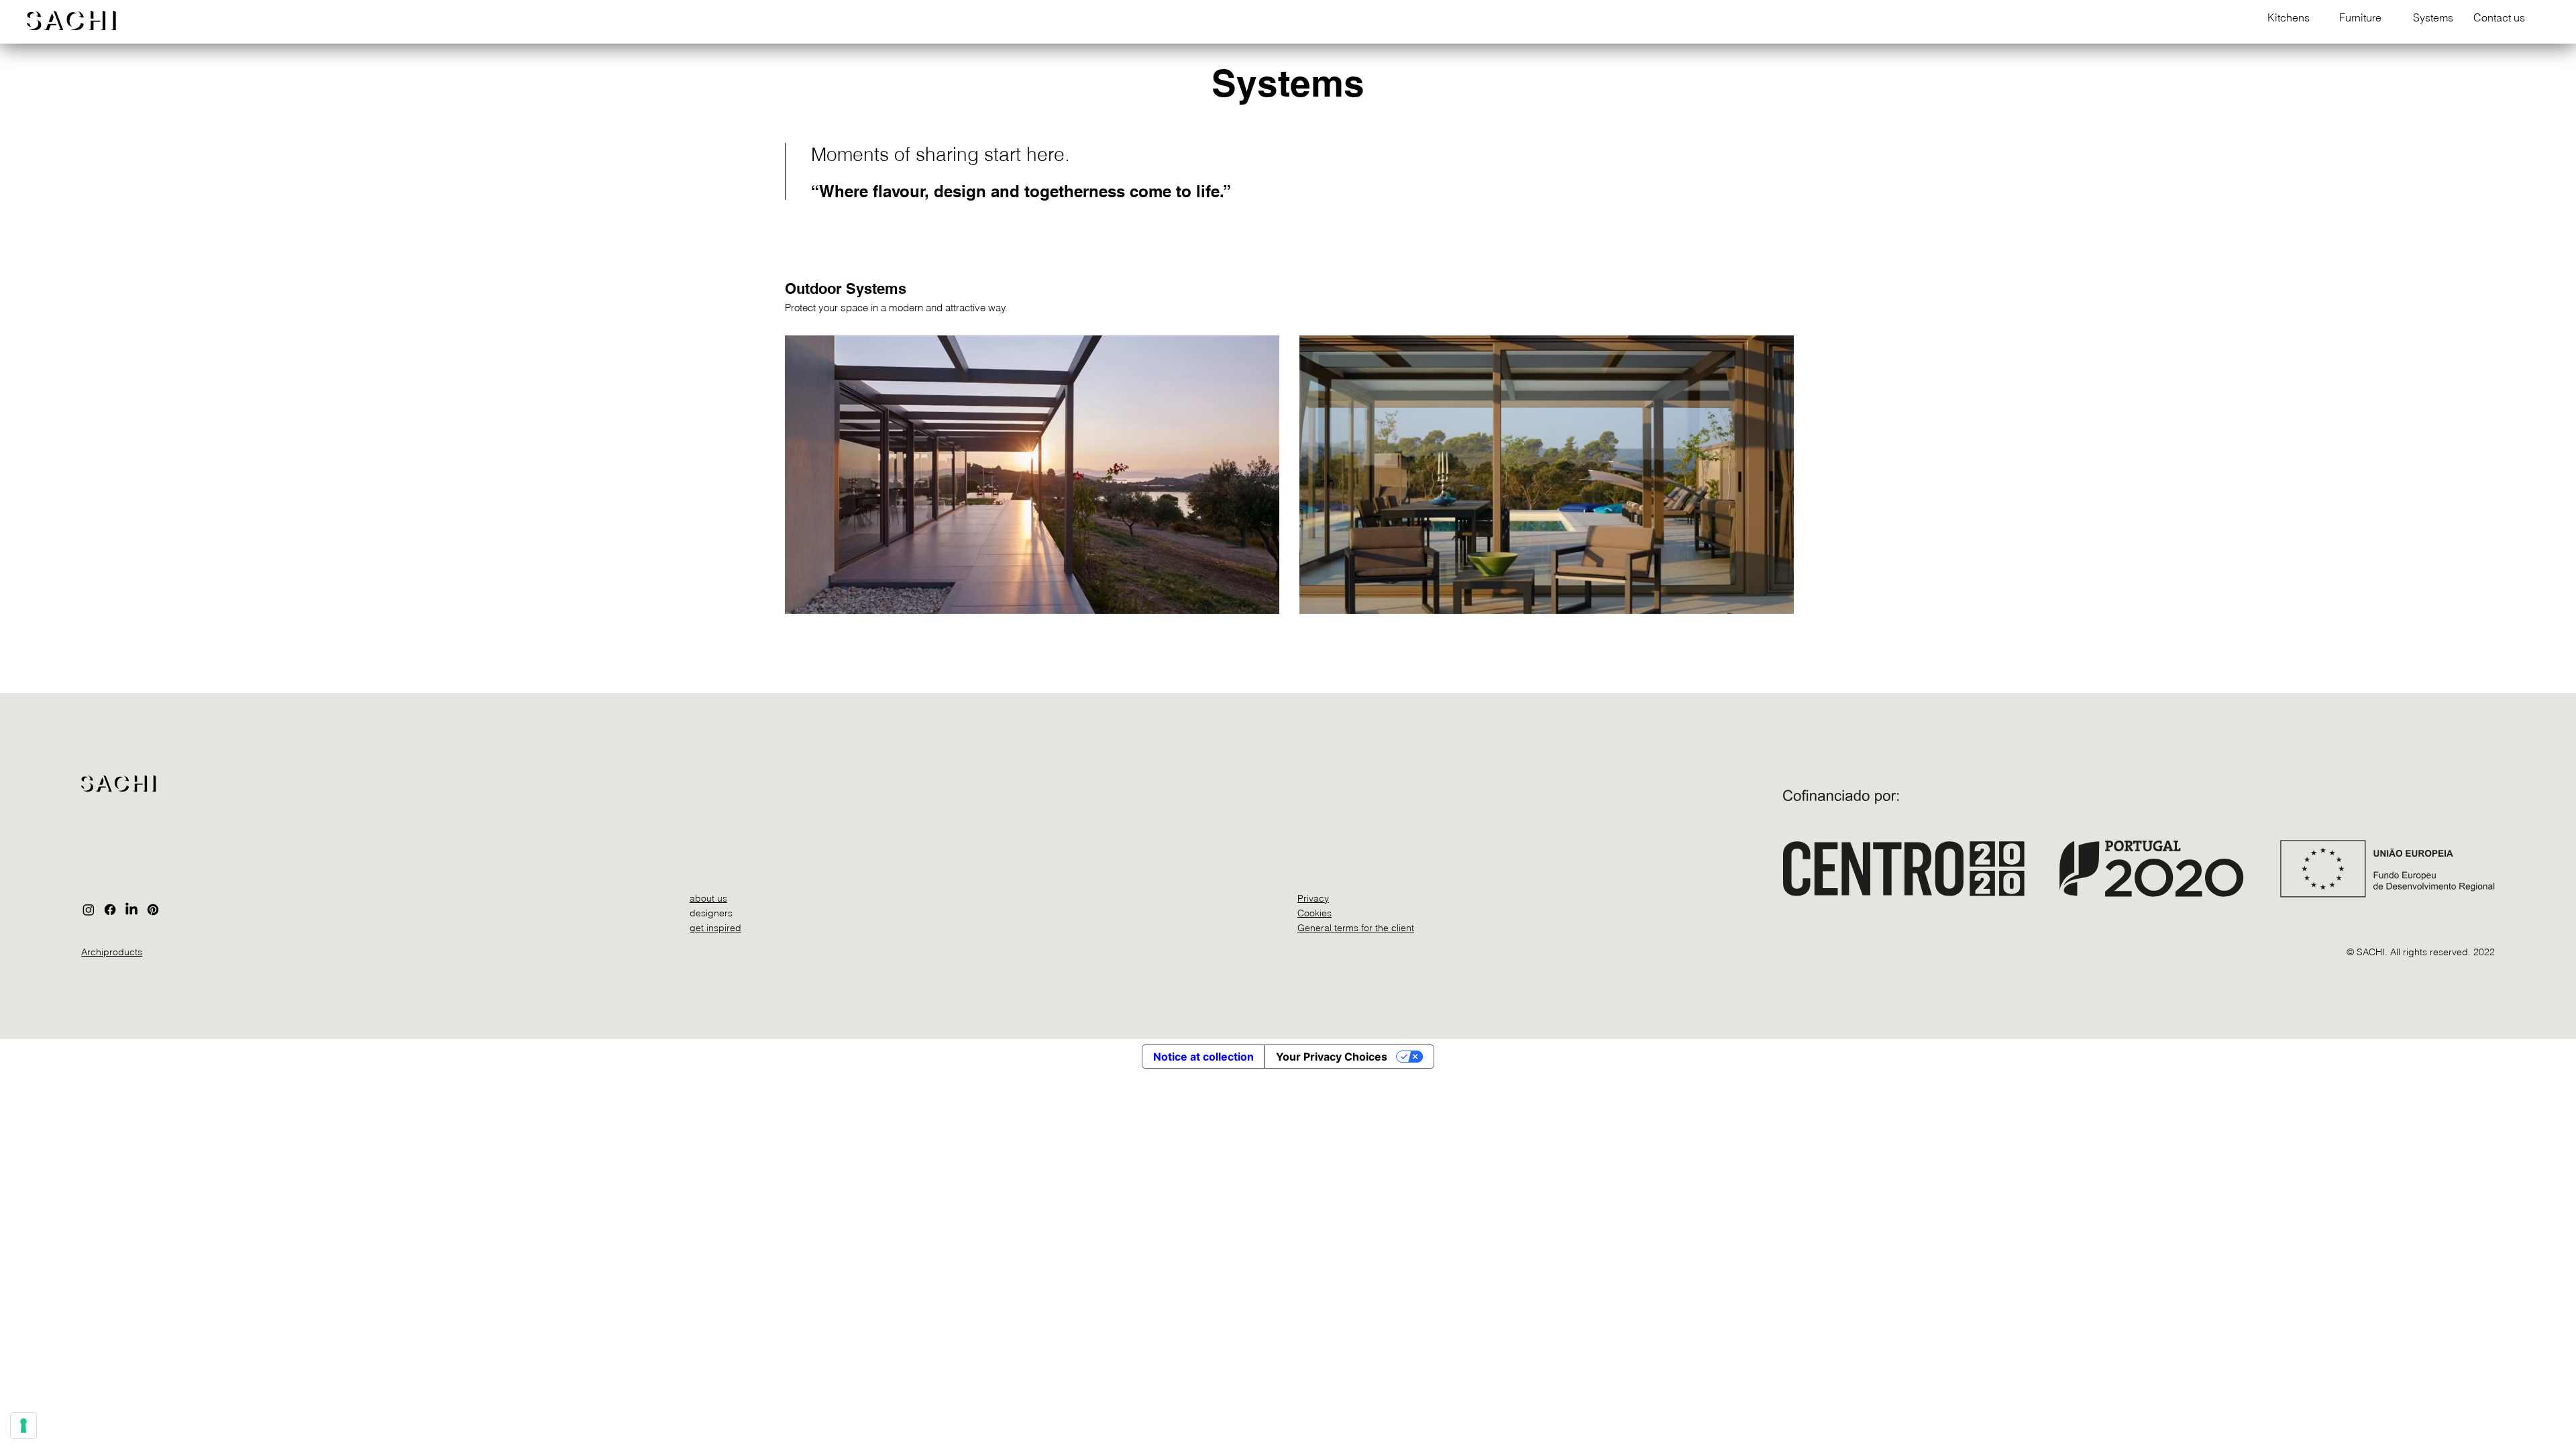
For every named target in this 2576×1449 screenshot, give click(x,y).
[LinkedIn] (131, 910)
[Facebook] (110, 910)
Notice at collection (1203, 1057)
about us (708, 898)
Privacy (1313, 898)
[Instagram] (89, 910)
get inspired (715, 928)
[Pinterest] (153, 910)
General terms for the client (1356, 928)
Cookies (1314, 913)
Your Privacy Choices (1332, 1057)
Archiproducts (112, 952)
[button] (2284, 18)
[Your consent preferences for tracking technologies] (23, 1426)
